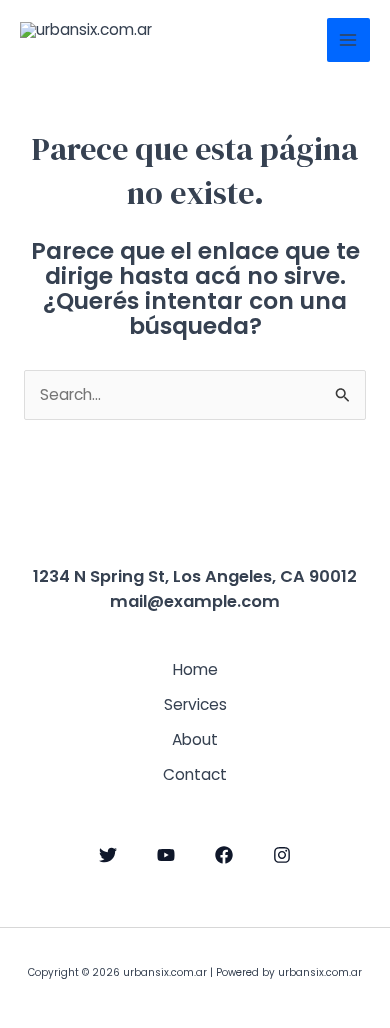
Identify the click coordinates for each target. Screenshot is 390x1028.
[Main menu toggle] (348, 39)
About (195, 739)
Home (195, 669)
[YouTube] (166, 855)
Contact (195, 774)
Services (195, 704)
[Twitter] (108, 855)
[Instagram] (282, 855)
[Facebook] (224, 855)
